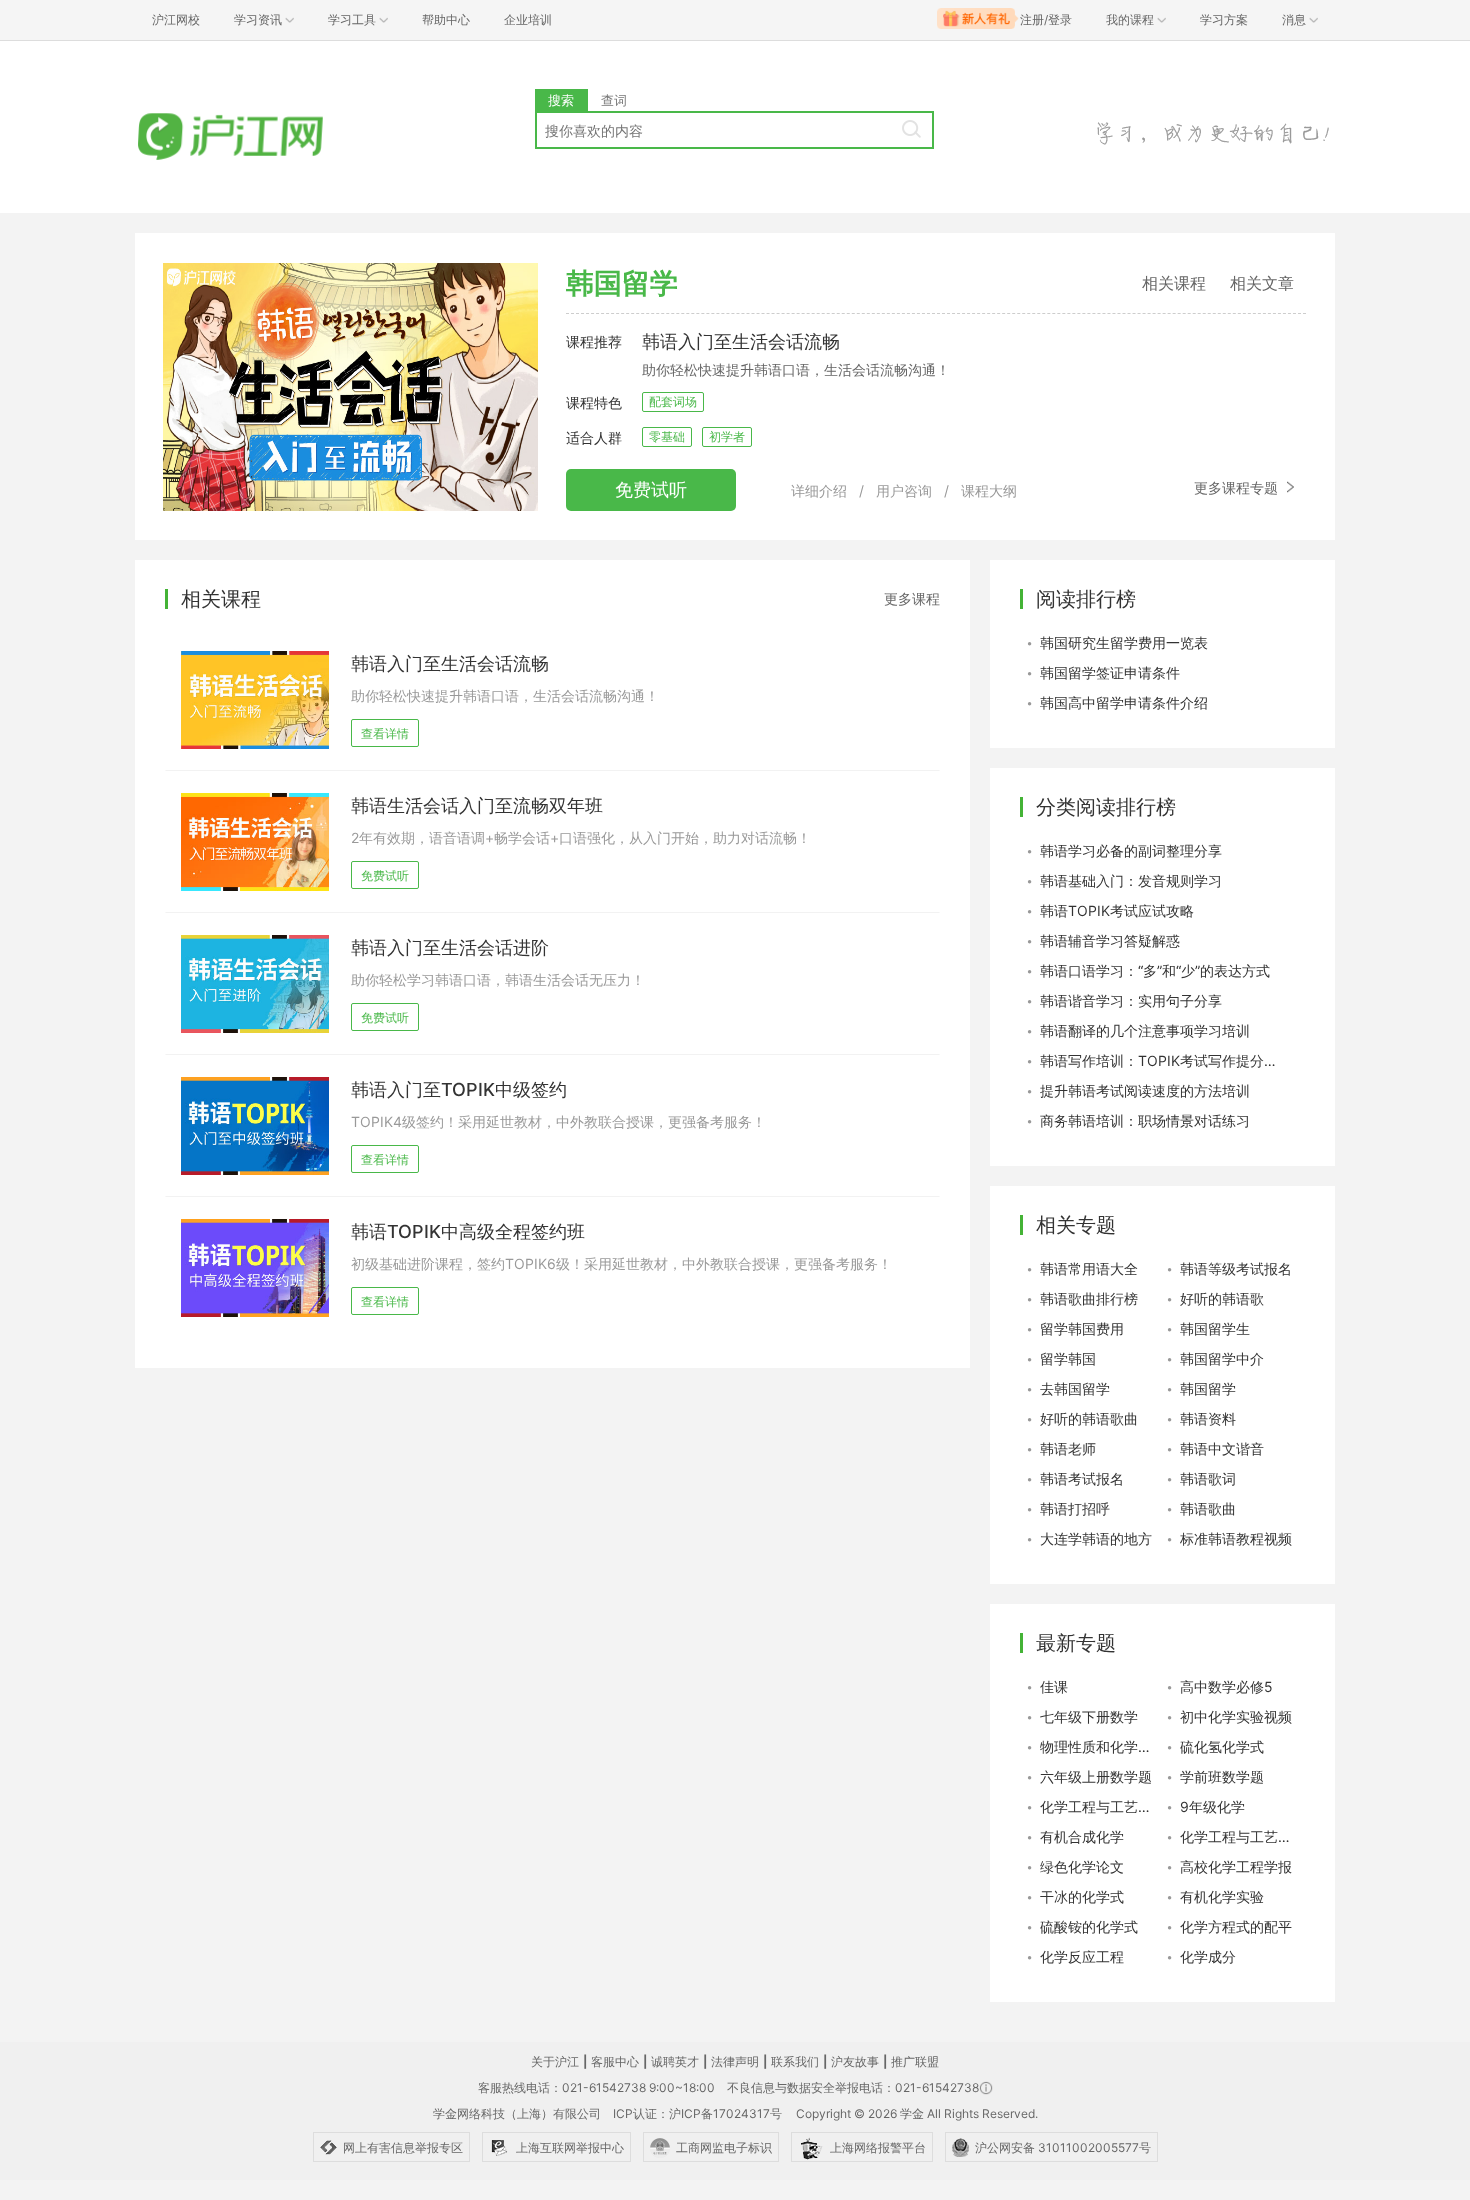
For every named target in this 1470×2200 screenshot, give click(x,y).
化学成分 (1208, 1956)
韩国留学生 (1215, 1328)
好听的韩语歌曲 (1089, 1418)
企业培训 (528, 19)
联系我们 (795, 2061)
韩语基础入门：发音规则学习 (1131, 880)
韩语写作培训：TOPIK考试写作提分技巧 (1160, 1060)
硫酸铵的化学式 (1089, 1926)
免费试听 (651, 489)
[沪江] (260, 137)
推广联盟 (915, 2061)
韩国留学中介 (1222, 1358)
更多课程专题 (1238, 487)
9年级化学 (1212, 1806)
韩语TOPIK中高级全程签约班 (468, 1231)
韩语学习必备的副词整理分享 (1131, 850)
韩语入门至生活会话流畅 (741, 341)
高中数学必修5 (1226, 1686)
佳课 (1054, 1686)
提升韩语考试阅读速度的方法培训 (1145, 1090)
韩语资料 (1208, 1418)
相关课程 (1174, 283)
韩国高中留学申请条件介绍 (1124, 702)
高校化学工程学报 (1236, 1866)
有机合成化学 (1082, 1836)
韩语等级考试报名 (1236, 1268)
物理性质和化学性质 (1100, 1746)
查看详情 (385, 733)
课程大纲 (989, 490)
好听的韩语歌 (1222, 1298)
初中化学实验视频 (1236, 1716)
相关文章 (1262, 283)
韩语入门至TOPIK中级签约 (459, 1089)
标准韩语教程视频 (1236, 1538)
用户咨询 (904, 490)
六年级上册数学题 (1096, 1776)
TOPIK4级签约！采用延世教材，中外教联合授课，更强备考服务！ (558, 1121)
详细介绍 (819, 490)
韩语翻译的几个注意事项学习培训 (1145, 1030)
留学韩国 (1068, 1358)
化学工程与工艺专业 (1240, 1836)
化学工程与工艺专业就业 (1100, 1806)
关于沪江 (555, 2061)
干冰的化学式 (1082, 1896)
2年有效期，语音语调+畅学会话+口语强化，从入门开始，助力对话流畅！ (581, 837)
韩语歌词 (1208, 1478)
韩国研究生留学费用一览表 (1124, 642)
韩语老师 (1068, 1448)
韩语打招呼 (1075, 1508)
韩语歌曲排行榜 (1089, 1298)
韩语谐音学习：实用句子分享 (1131, 1000)
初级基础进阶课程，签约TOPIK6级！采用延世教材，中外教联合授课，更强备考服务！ (621, 1263)
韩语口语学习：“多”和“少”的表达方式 (1155, 970)
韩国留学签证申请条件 (1110, 672)
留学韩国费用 (1082, 1328)
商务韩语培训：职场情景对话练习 (1145, 1120)
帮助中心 (446, 19)
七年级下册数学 (1089, 1716)
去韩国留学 (1075, 1388)
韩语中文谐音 (1222, 1448)
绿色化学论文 (1082, 1866)
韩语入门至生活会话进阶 (450, 947)
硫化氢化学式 (1222, 1746)
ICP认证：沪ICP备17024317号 (697, 2113)
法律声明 (735, 2061)
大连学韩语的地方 (1096, 1538)
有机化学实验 (1222, 1896)
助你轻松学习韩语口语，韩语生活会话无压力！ (498, 979)
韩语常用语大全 (1089, 1268)
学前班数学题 (1222, 1776)
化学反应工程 (1082, 1956)
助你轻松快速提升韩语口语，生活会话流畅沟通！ (505, 695)
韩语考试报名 (1082, 1478)
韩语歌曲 (1208, 1508)
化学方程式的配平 (1236, 1926)
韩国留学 (1208, 1388)
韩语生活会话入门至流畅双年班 (477, 805)
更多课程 (912, 598)
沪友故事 (855, 2061)
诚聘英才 (675, 2061)
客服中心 (615, 2061)
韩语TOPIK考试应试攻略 (1117, 910)
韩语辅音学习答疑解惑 (1110, 940)
